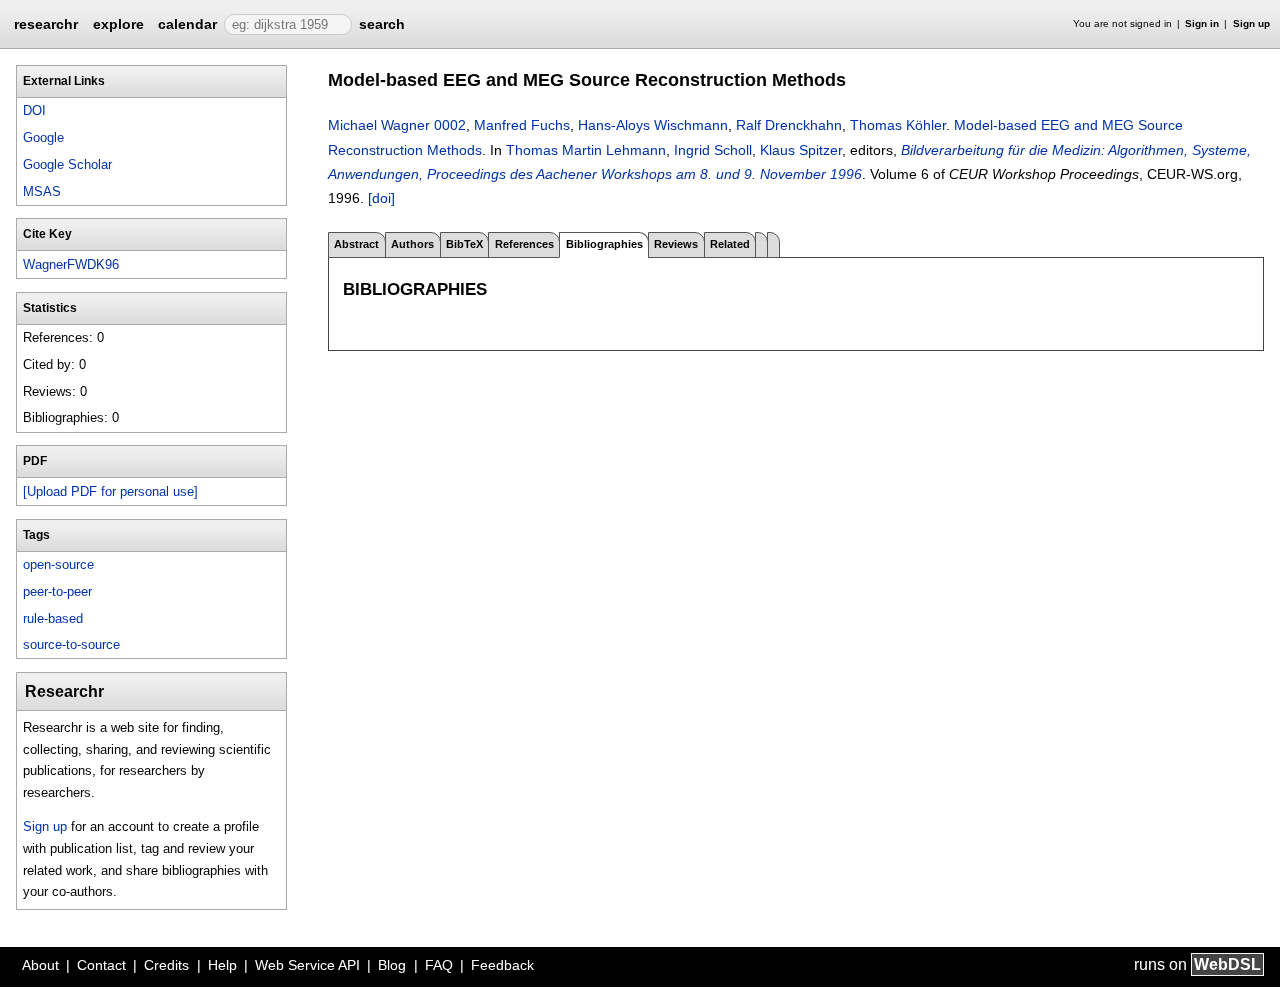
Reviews (676, 244)
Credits (166, 965)
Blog (392, 965)
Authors (412, 244)
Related (730, 244)
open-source (58, 564)
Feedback (502, 965)
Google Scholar (67, 164)
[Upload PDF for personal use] (110, 491)
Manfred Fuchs (522, 125)
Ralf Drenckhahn (789, 125)
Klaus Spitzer (801, 150)
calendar (187, 24)
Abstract (356, 244)
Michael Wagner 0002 (397, 125)
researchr (46, 23)
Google (43, 137)
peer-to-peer (57, 591)
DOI (34, 110)
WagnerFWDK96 (71, 264)
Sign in (1202, 23)
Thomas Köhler (898, 125)
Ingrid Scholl (713, 150)
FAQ (439, 965)
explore (118, 24)
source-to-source (71, 644)
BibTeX (464, 244)
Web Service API (307, 965)
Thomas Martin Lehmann (586, 150)
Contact (101, 965)
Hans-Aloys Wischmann (653, 125)
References (524, 244)
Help (222, 965)
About (40, 965)
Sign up (1251, 23)
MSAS (42, 191)
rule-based (53, 618)
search (382, 24)
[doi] (381, 198)
